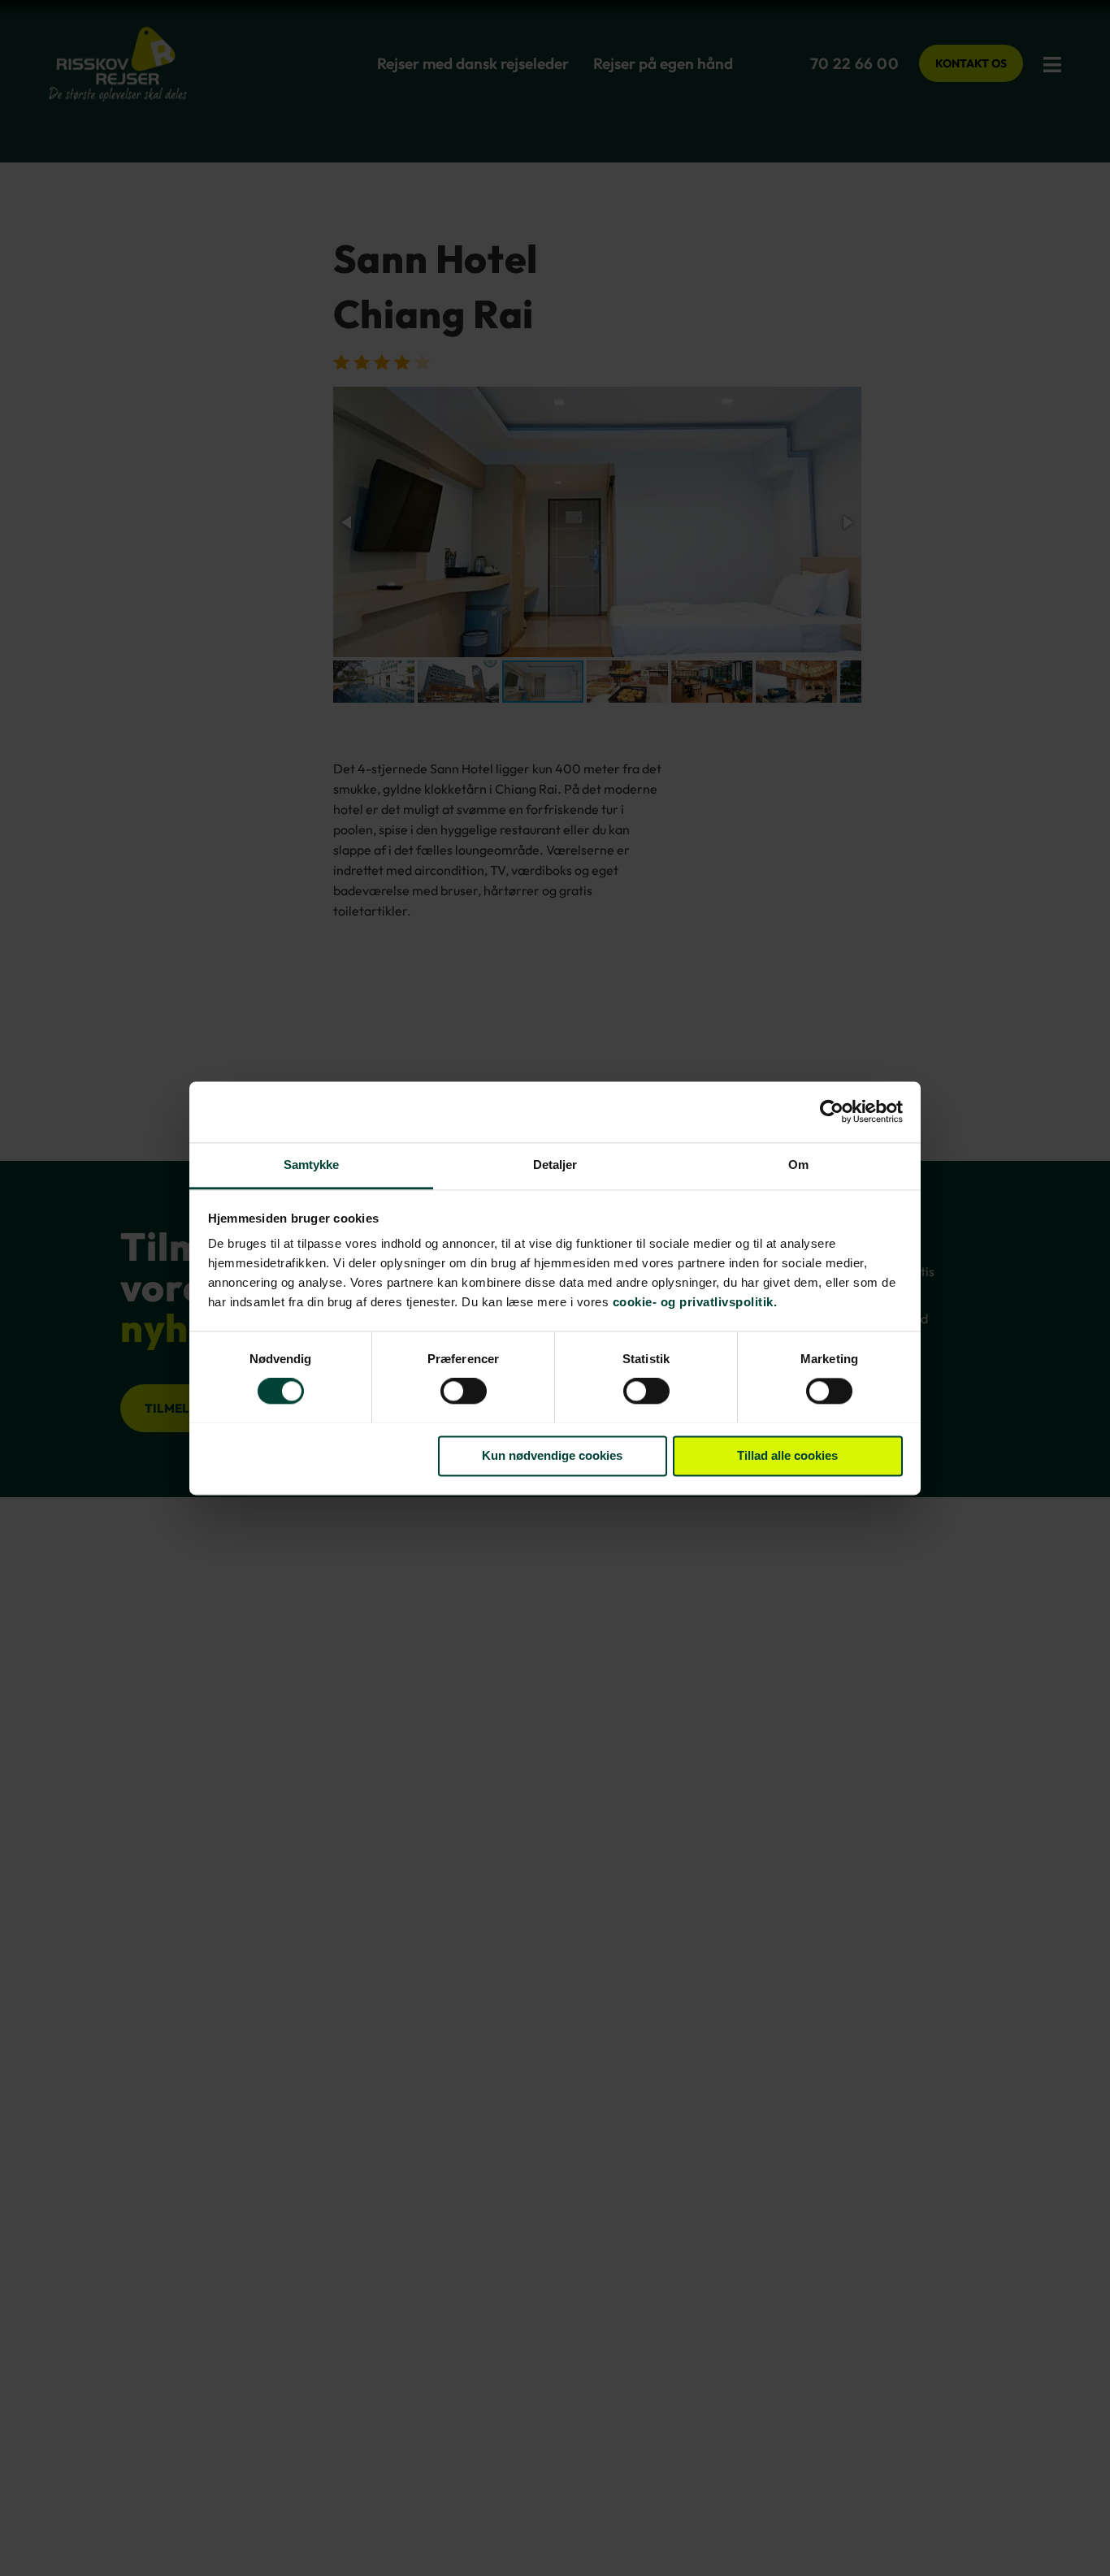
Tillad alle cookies (787, 1455)
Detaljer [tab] (555, 1165)
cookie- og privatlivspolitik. (695, 1302)
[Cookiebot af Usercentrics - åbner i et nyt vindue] (832, 1111)
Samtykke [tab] (312, 1165)
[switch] (464, 1392)
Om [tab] (798, 1165)
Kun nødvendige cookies (552, 1455)
